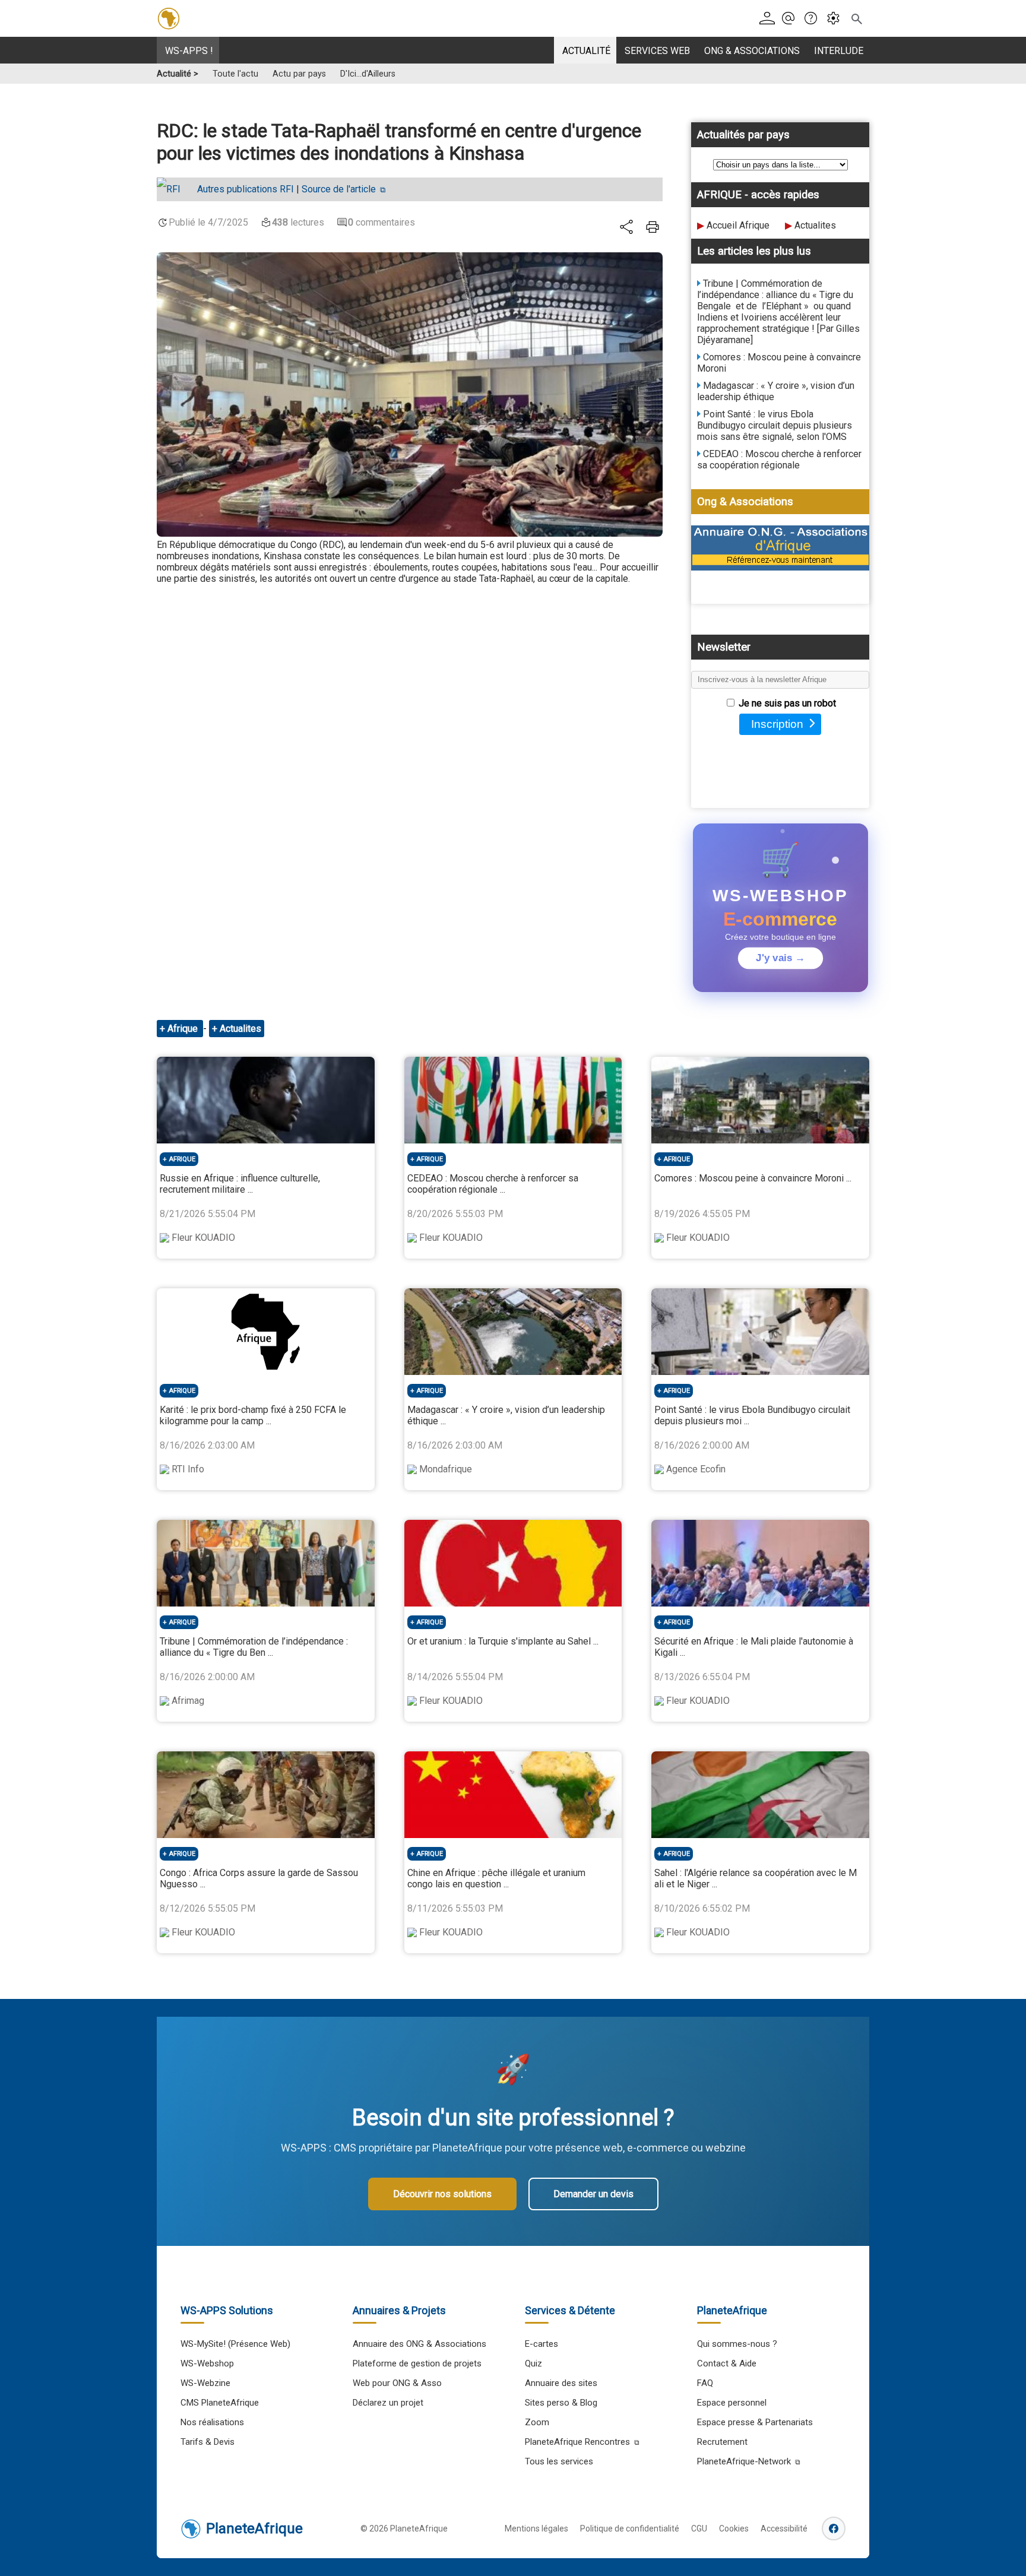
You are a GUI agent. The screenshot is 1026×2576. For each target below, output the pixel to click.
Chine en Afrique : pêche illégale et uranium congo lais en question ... (496, 1878)
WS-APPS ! (189, 51)
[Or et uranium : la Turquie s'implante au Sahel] (513, 1563)
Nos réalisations (212, 2422)
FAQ (705, 2383)
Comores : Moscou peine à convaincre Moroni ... (753, 1178)
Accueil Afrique (738, 225)
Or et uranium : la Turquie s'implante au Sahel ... (503, 1641)
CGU (699, 2529)
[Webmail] (792, 19)
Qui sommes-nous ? (737, 2344)
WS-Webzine (205, 2383)
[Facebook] (834, 2529)
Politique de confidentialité (630, 2529)
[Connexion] (769, 19)
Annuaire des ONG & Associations (419, 2344)
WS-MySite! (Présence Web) (235, 2344)
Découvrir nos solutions (442, 2194)
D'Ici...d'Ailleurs (368, 74)
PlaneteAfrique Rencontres (577, 2442)
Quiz (533, 2363)
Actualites (815, 225)
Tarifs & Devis (208, 2442)
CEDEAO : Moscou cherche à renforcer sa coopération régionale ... (493, 1184)
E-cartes (541, 2344)
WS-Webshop (207, 2363)
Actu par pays (299, 74)
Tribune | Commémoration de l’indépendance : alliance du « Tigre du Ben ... (254, 1647)
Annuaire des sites (561, 2383)
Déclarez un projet (388, 2403)
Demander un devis (593, 2194)
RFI (246, 189)
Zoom (537, 2422)
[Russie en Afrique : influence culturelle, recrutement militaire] (266, 1100)
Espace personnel (732, 2403)
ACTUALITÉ (586, 51)
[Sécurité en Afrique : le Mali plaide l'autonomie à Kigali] (760, 1563)
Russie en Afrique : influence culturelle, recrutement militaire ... (240, 1184)
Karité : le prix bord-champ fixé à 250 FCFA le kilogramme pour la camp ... (253, 1415)
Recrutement (722, 2442)
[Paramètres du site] (837, 19)
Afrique (184, 1029)
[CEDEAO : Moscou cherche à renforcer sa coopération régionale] (513, 1100)
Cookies (734, 2529)
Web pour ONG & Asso (397, 2383)
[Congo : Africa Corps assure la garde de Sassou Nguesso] (266, 1795)
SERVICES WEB (657, 51)
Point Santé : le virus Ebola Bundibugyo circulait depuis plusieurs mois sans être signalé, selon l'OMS (775, 425)
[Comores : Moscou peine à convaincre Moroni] (760, 1100)
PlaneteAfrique (254, 2529)
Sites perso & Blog (561, 2403)
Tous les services (559, 2461)
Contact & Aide (727, 2363)
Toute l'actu (235, 74)
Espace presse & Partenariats (755, 2422)
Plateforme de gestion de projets (417, 2363)
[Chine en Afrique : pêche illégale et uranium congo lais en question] (513, 1795)
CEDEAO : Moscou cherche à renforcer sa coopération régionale (779, 460)
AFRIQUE (182, 1159)
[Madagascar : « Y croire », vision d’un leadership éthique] (513, 1332)
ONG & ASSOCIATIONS (752, 51)
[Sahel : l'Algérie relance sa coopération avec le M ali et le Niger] (760, 1795)
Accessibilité (784, 2529)
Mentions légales (536, 2529)
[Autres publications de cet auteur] (175, 189)
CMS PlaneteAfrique (220, 2403)
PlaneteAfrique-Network (744, 2461)
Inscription (777, 724)
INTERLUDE (839, 51)
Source (339, 189)
